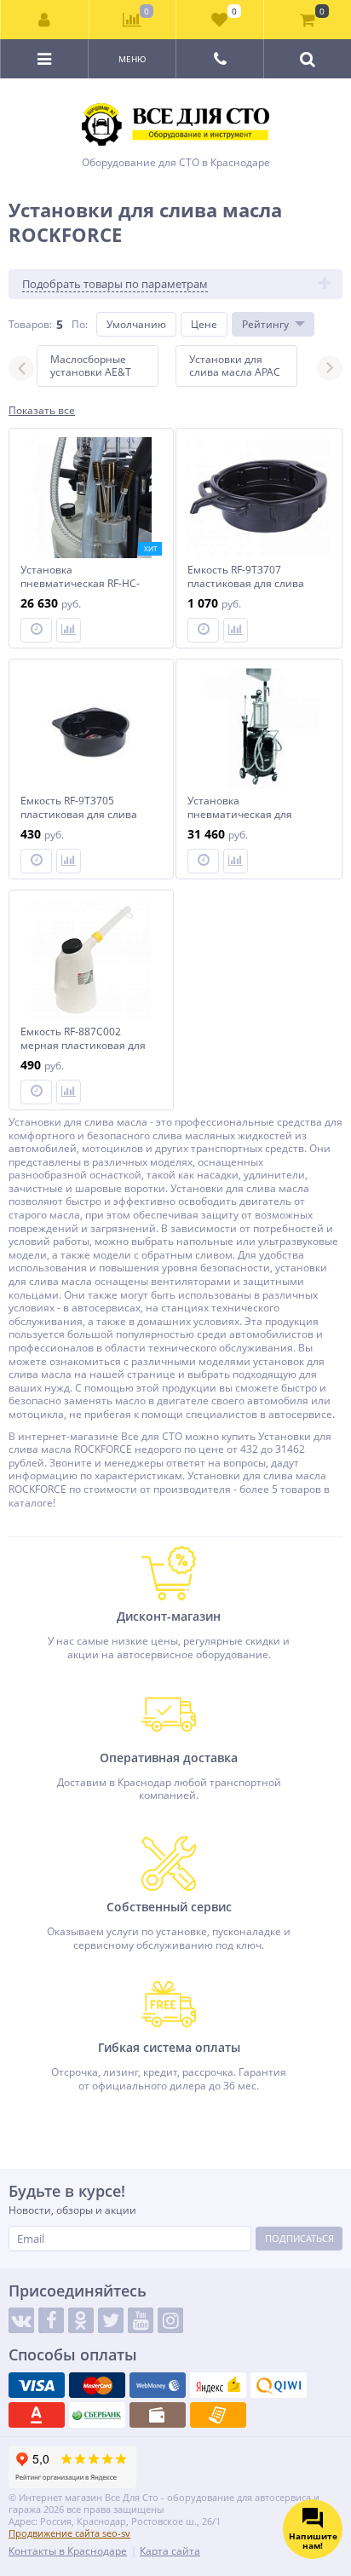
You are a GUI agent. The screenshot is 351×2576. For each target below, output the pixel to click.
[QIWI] (279, 2385)
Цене (204, 324)
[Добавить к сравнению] (69, 630)
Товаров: (30, 324)
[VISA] (37, 2385)
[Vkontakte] (21, 2320)
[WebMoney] (158, 2385)
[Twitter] (111, 2320)
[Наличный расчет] (158, 2415)
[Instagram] (170, 2320)
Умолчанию (136, 324)
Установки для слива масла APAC (235, 366)
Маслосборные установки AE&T (91, 366)
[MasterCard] (97, 2385)
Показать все (42, 411)
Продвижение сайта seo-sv (69, 2533)
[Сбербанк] (97, 2415)
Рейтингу (265, 324)
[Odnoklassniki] (81, 2320)
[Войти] (45, 20)
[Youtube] (141, 2320)
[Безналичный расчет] (218, 2415)
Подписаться (299, 2238)
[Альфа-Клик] (37, 2415)
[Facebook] (51, 2320)
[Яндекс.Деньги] (218, 2385)
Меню (132, 59)
